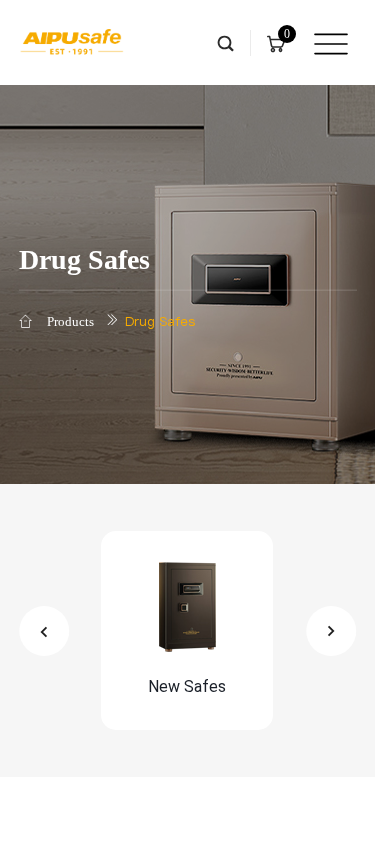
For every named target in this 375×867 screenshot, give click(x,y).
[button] (44, 631)
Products (70, 320)
